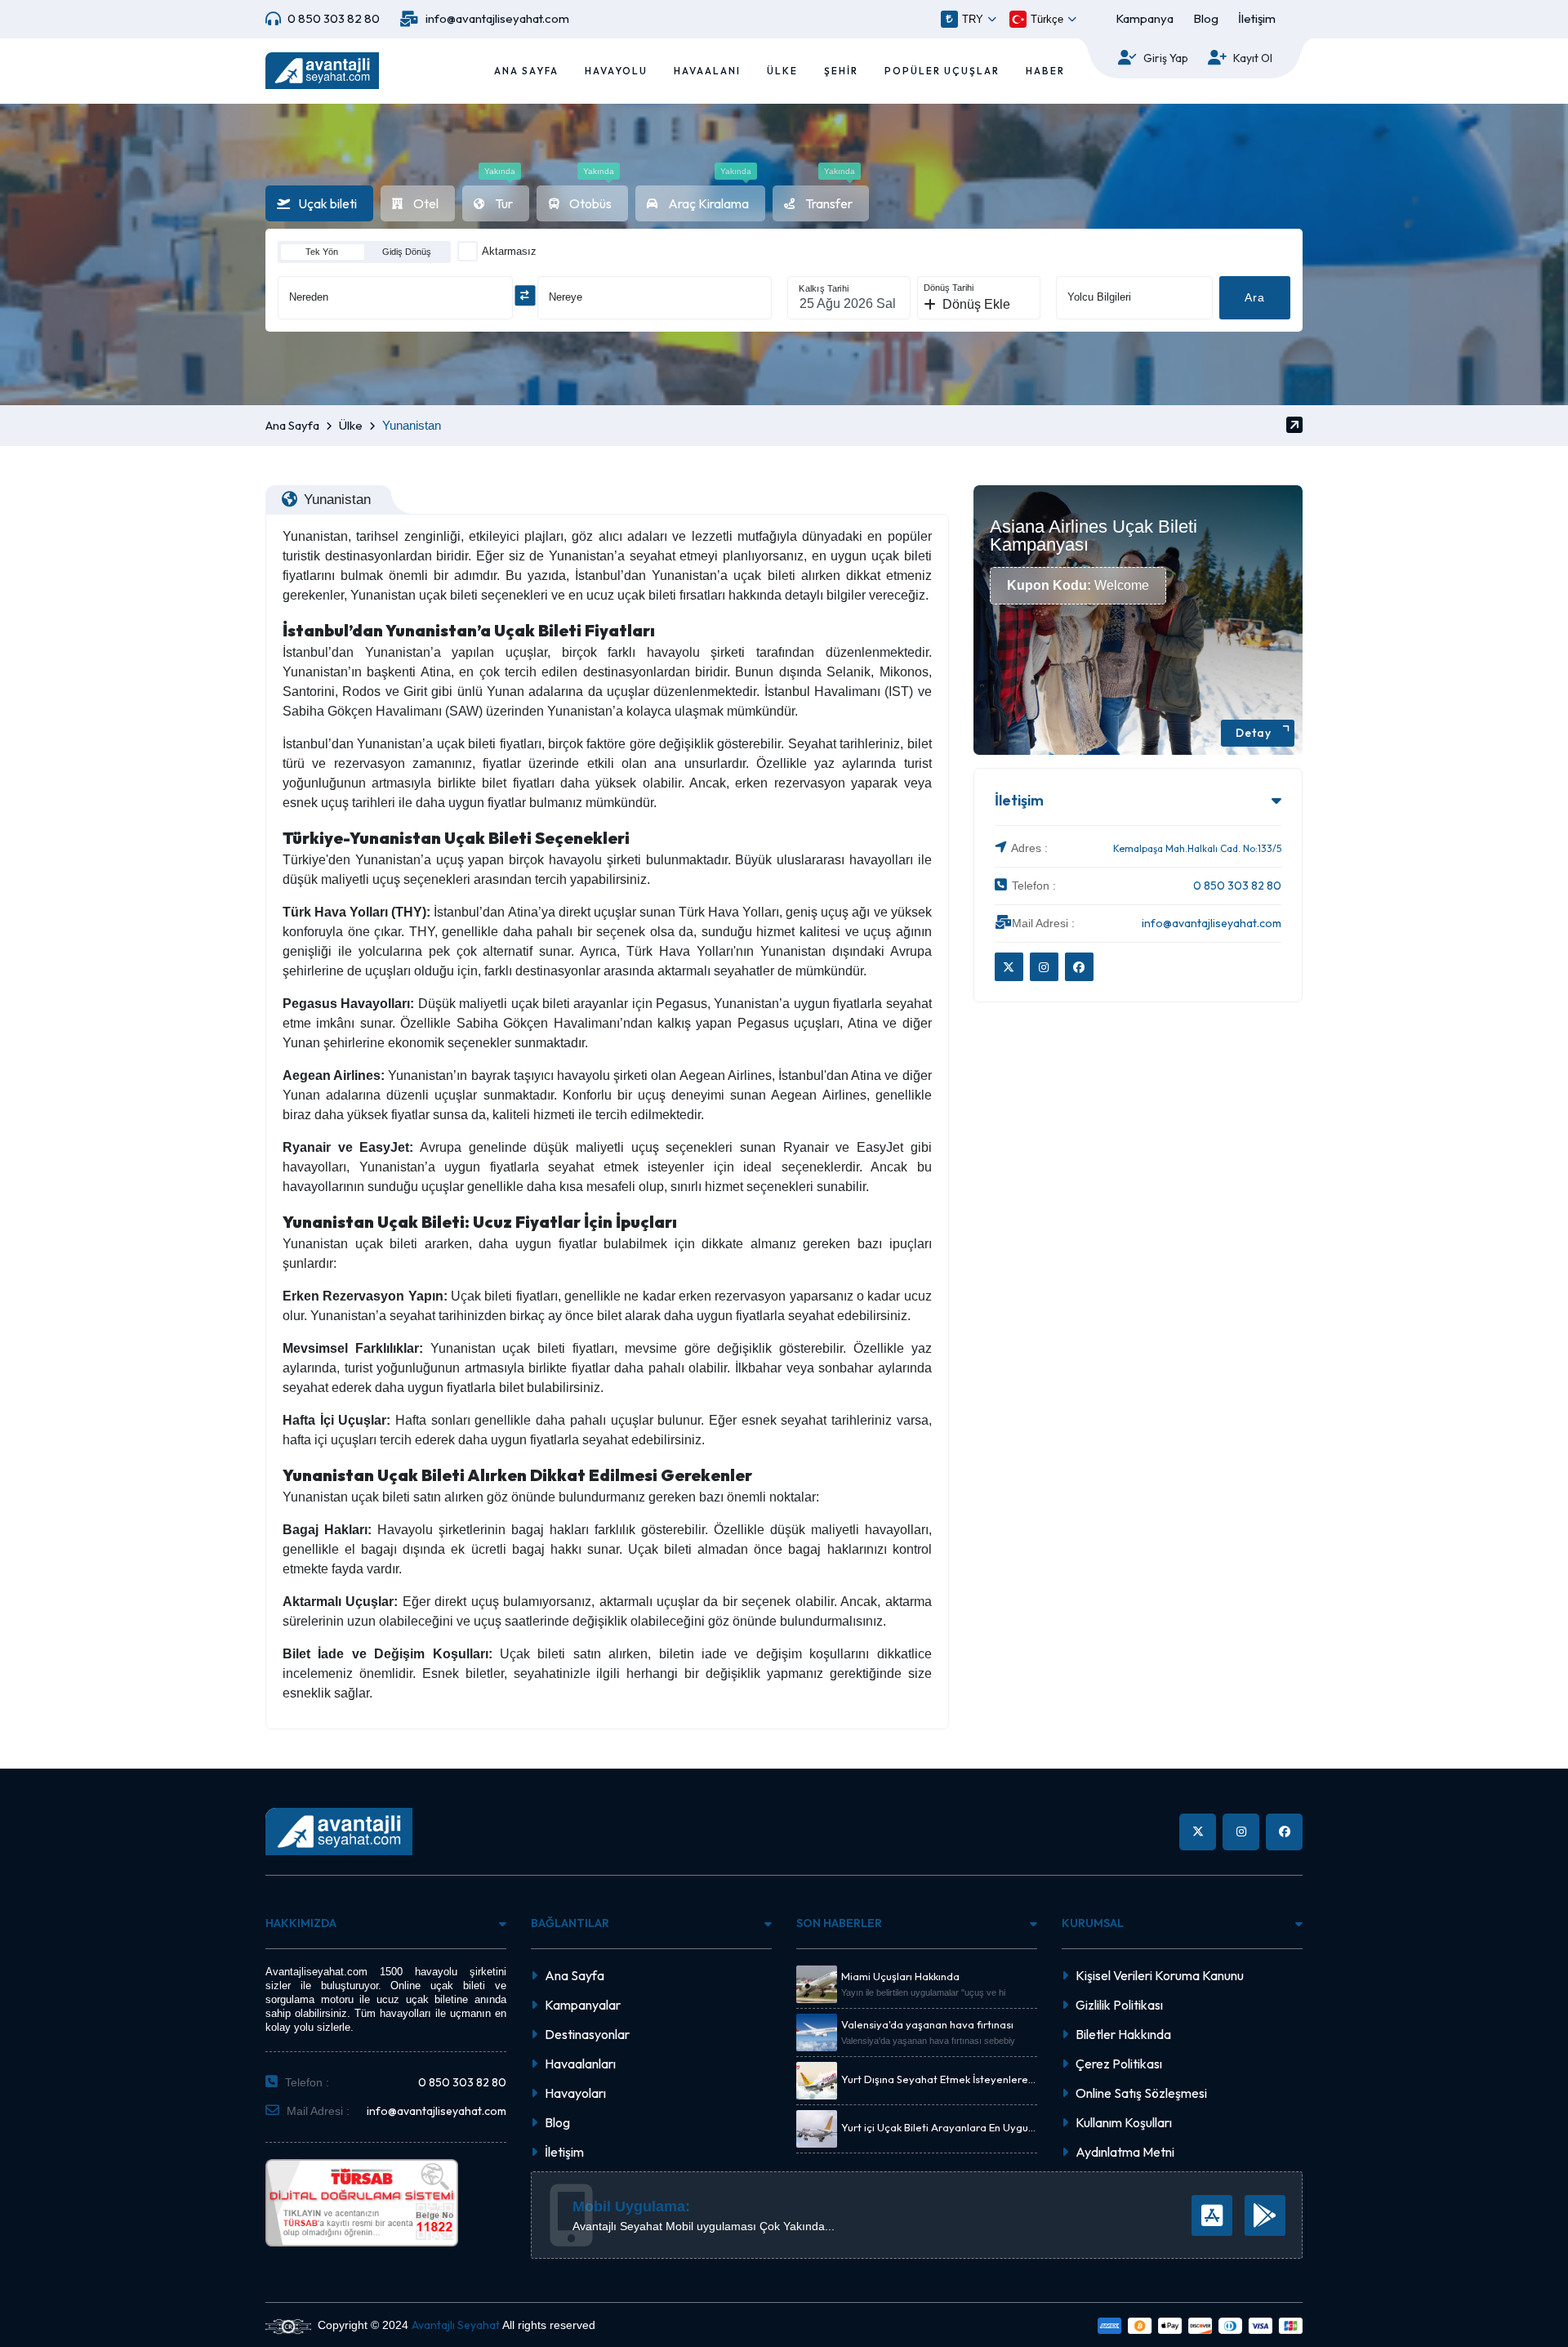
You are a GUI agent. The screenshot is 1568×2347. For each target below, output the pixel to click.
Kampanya (1145, 18)
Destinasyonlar (587, 2034)
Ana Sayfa (526, 71)
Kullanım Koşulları (1124, 2122)
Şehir (841, 71)
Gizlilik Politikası (1119, 2005)
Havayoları (575, 2093)
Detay (1254, 733)
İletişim (1257, 18)
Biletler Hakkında (1123, 2034)
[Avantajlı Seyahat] (322, 71)
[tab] (319, 203)
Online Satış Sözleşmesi (1141, 2093)
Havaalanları (580, 2064)
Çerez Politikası (1119, 2064)
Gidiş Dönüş (407, 252)
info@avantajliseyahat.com (497, 18)
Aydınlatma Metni (1125, 2152)
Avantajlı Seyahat (456, 2325)
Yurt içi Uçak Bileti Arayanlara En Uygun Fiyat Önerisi (938, 2128)
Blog (1206, 18)
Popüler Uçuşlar (942, 71)
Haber (1045, 71)
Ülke (782, 71)
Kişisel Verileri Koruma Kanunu (1160, 1975)
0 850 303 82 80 (334, 18)
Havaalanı (707, 71)
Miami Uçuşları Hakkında (900, 1977)
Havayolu (616, 71)
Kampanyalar (583, 2005)
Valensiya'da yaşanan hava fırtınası (927, 2025)
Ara (1255, 297)
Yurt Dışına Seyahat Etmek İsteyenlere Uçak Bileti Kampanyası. (935, 2080)
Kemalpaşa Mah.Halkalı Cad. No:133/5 (1197, 848)
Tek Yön (322, 252)
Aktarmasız (509, 251)
